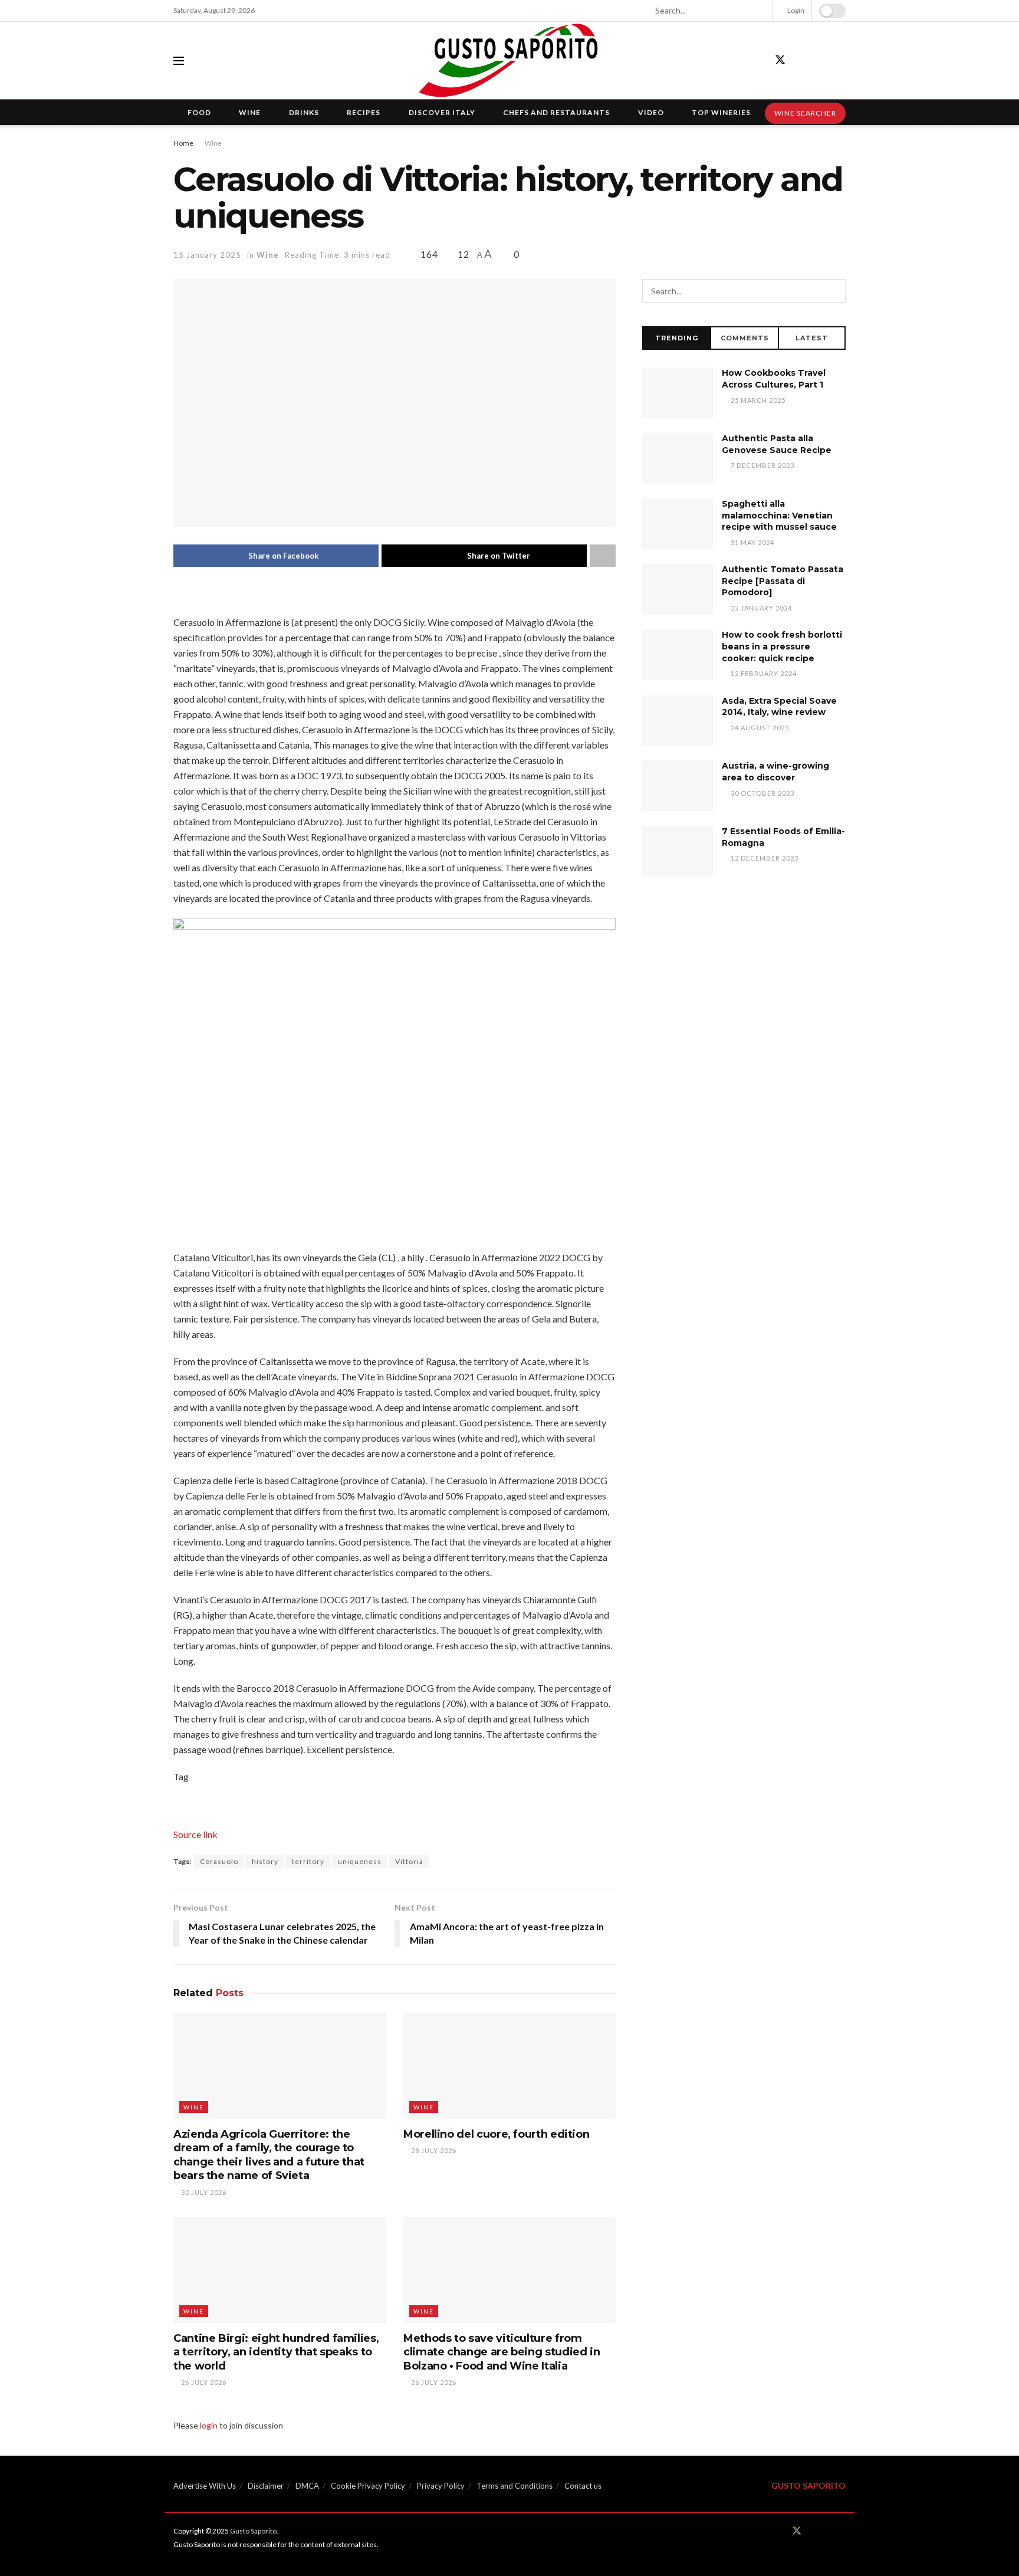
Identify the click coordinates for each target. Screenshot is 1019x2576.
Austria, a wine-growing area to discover (775, 772)
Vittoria (409, 1861)
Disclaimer (266, 2486)
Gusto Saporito (253, 2531)
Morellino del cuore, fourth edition (496, 2134)
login (209, 2425)
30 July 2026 (203, 2192)
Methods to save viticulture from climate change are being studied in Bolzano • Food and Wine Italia (502, 2352)
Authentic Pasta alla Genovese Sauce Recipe (777, 444)
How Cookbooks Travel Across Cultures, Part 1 (774, 379)
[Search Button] (758, 11)
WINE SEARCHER (805, 113)
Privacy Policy (441, 2486)
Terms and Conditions (515, 2486)
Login (795, 10)
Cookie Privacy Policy (368, 2486)
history (265, 1861)
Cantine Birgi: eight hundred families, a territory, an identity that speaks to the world (276, 2352)
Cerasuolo (219, 1861)
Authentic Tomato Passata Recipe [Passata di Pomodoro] (783, 581)
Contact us (583, 2486)
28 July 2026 (433, 2150)
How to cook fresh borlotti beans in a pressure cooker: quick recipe (782, 646)
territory (308, 1861)
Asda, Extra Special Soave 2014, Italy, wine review (779, 707)
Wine (250, 112)
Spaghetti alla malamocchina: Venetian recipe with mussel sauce (779, 515)
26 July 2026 (203, 2382)
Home (183, 143)
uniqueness (360, 1861)
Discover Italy (442, 112)
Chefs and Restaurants (556, 112)
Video (651, 112)
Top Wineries (721, 112)
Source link (195, 1834)
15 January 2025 (207, 255)
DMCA (307, 2486)
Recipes (364, 112)
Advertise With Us (205, 2486)
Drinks (304, 112)
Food (199, 112)
